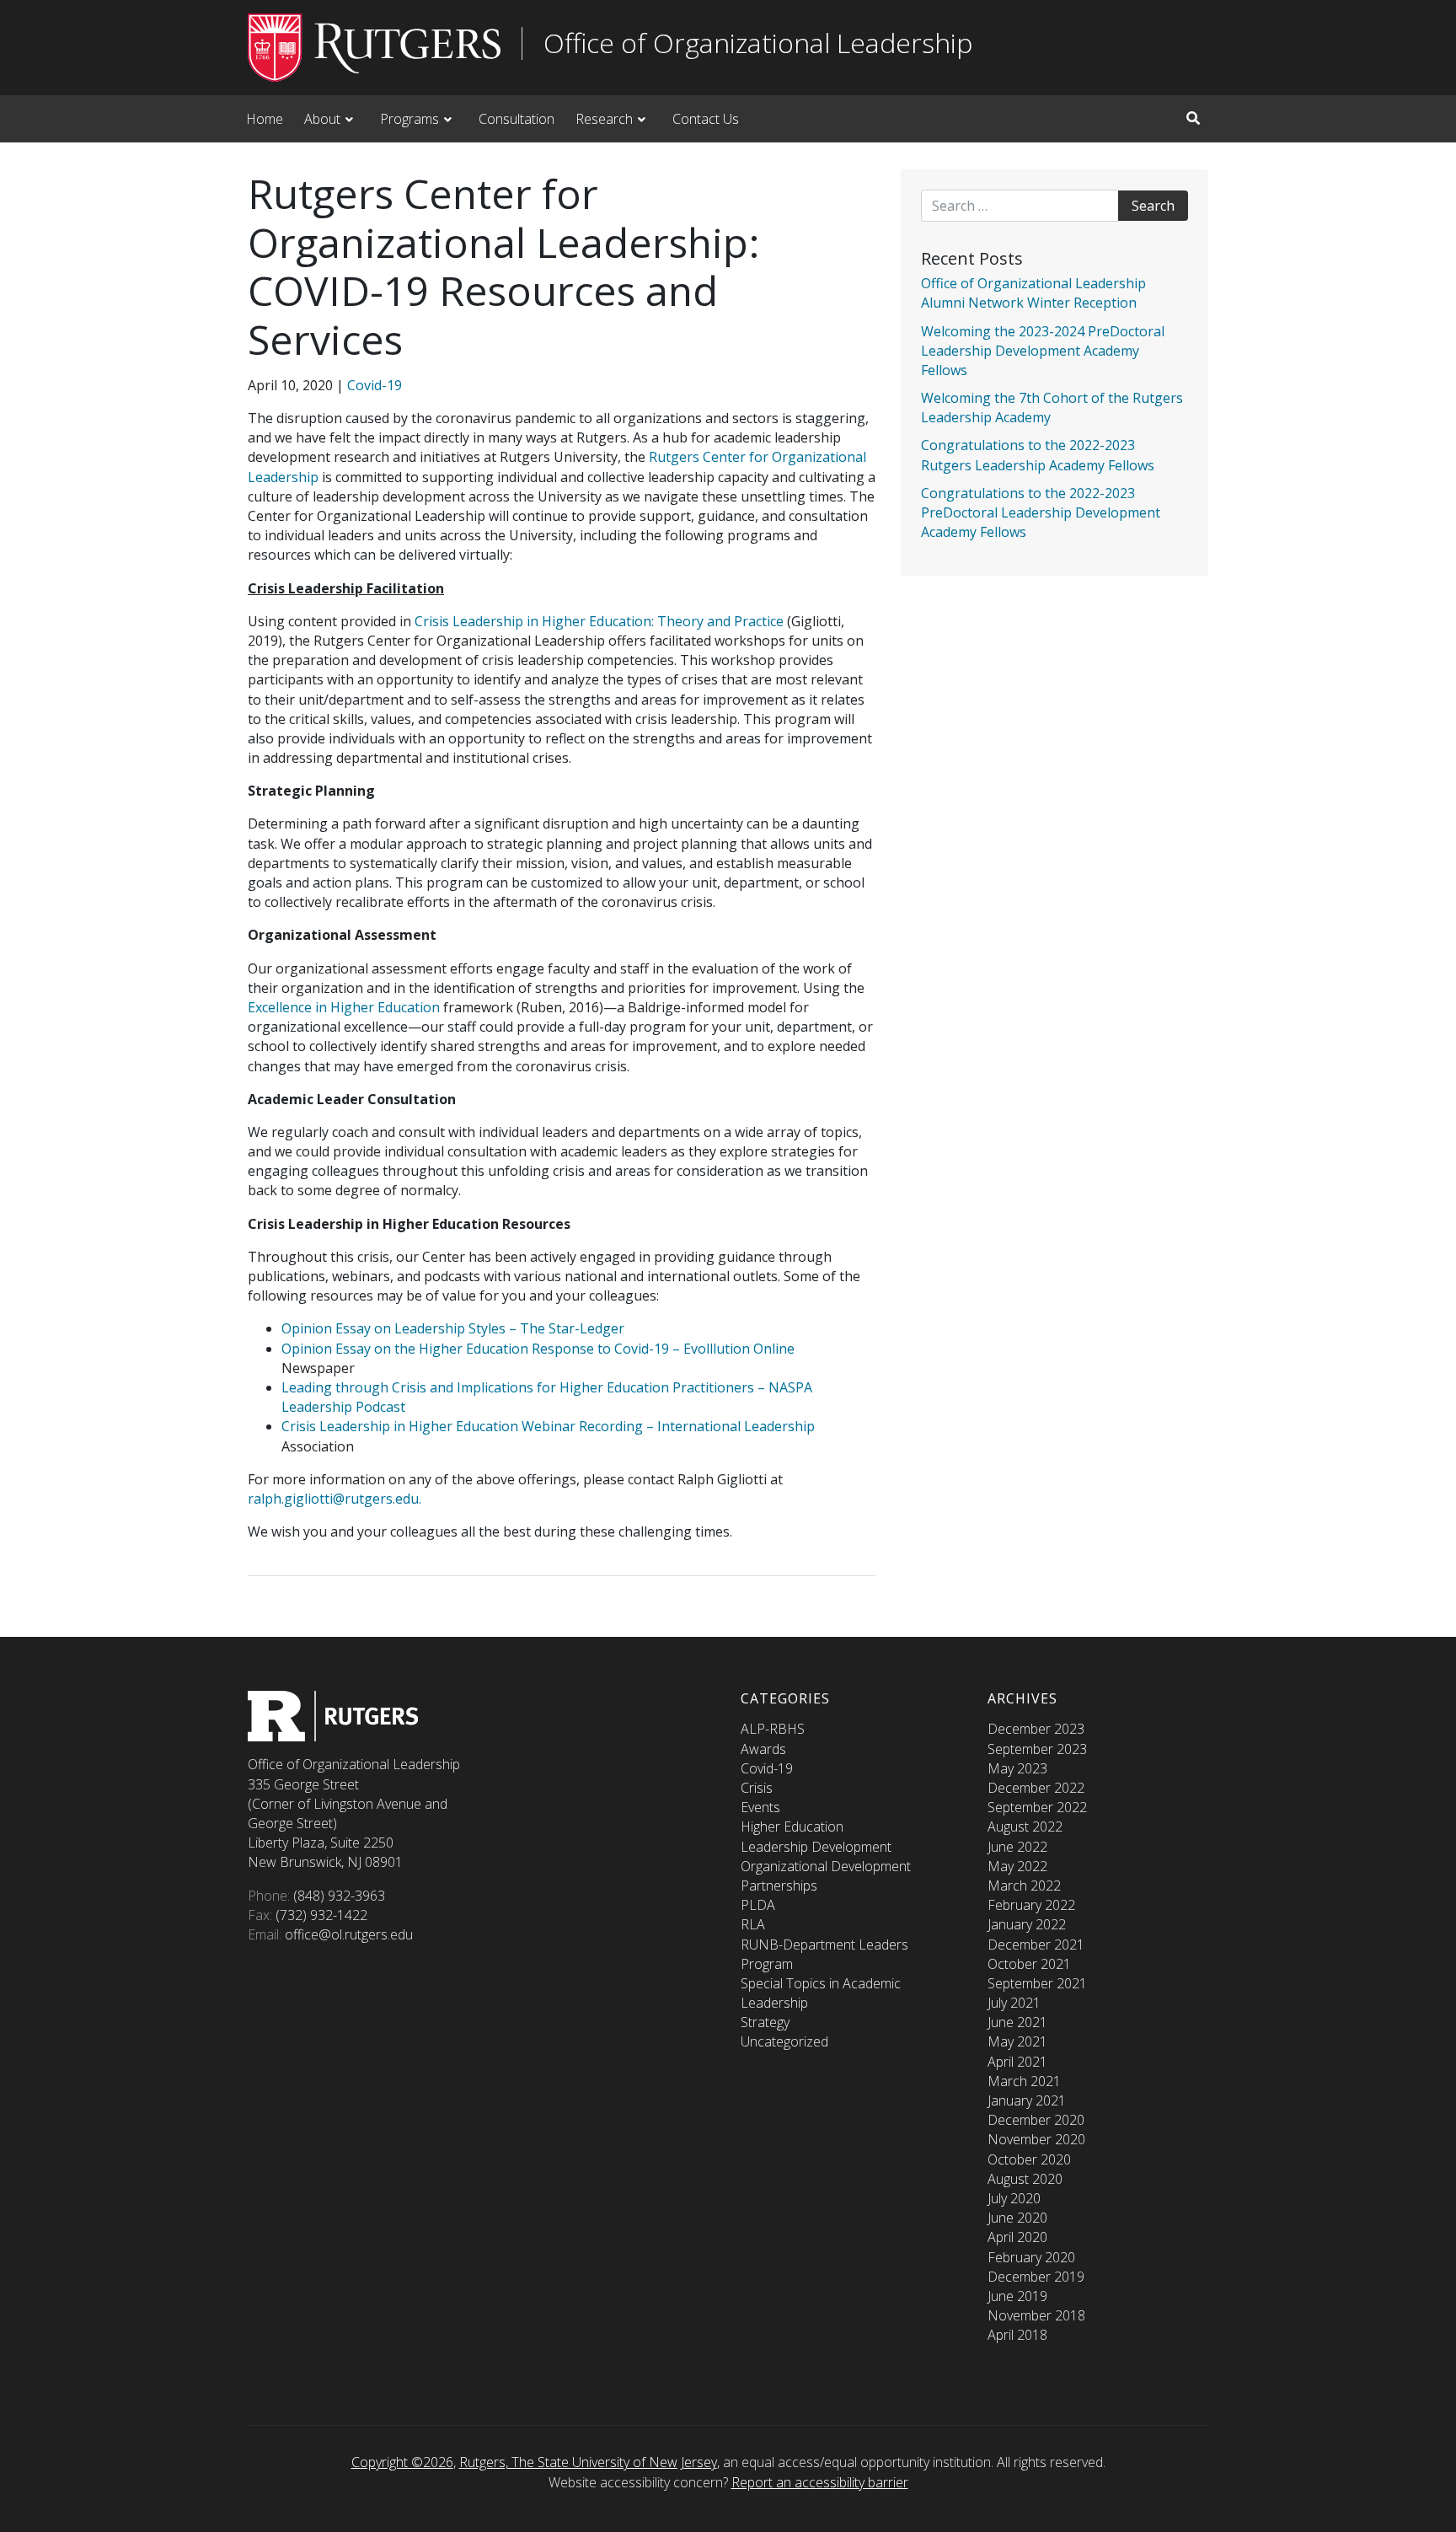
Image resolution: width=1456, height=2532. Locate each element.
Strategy (765, 2022)
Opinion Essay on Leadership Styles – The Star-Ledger (453, 1328)
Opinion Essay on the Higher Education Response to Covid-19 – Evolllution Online (538, 1349)
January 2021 (1027, 2100)
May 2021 (1017, 2041)
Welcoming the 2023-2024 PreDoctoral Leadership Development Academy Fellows (1043, 351)
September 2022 (1037, 1807)
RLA (753, 1924)
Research (604, 119)
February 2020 (1031, 2257)
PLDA (758, 1905)
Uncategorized (784, 2041)
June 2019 (1017, 2296)
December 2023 (1036, 1729)
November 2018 (1036, 2315)
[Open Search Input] (1193, 118)
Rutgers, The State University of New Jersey (588, 2462)
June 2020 (1017, 2218)
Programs (409, 119)
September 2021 (1037, 1983)
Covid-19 (375, 385)
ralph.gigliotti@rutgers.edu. (335, 1499)
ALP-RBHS (773, 1729)
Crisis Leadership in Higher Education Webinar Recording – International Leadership (548, 1426)
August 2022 (1025, 1827)
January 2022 (1027, 1924)
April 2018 (1017, 2335)
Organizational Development (826, 1866)
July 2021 (1014, 2003)
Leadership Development (816, 1847)
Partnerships (779, 1886)
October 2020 (1029, 2159)
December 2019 (1036, 2277)
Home (265, 119)
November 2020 (1036, 2139)
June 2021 (1017, 2022)
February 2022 (1031, 1905)
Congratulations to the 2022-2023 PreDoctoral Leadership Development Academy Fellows (1041, 512)
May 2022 (1017, 1866)
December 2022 (1036, 1788)
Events (760, 1807)
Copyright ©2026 (402, 2462)
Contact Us (706, 119)
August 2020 (1025, 2179)
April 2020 (1017, 2237)
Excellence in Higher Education (344, 1007)
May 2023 (1017, 1768)
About (322, 119)
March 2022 (1024, 1886)
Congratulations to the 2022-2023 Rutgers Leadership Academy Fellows (1038, 455)
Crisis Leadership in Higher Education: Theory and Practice (601, 621)
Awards (763, 1749)
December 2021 (1036, 1945)
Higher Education (792, 1827)
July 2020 (1014, 2198)
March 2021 (1024, 2081)
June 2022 (1017, 1847)
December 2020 (1036, 2120)
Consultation (517, 119)
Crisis (757, 1788)
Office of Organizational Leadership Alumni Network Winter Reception (1033, 293)
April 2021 (1017, 2062)
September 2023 (1037, 1749)
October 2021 (1029, 1964)
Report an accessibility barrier (820, 2482)
